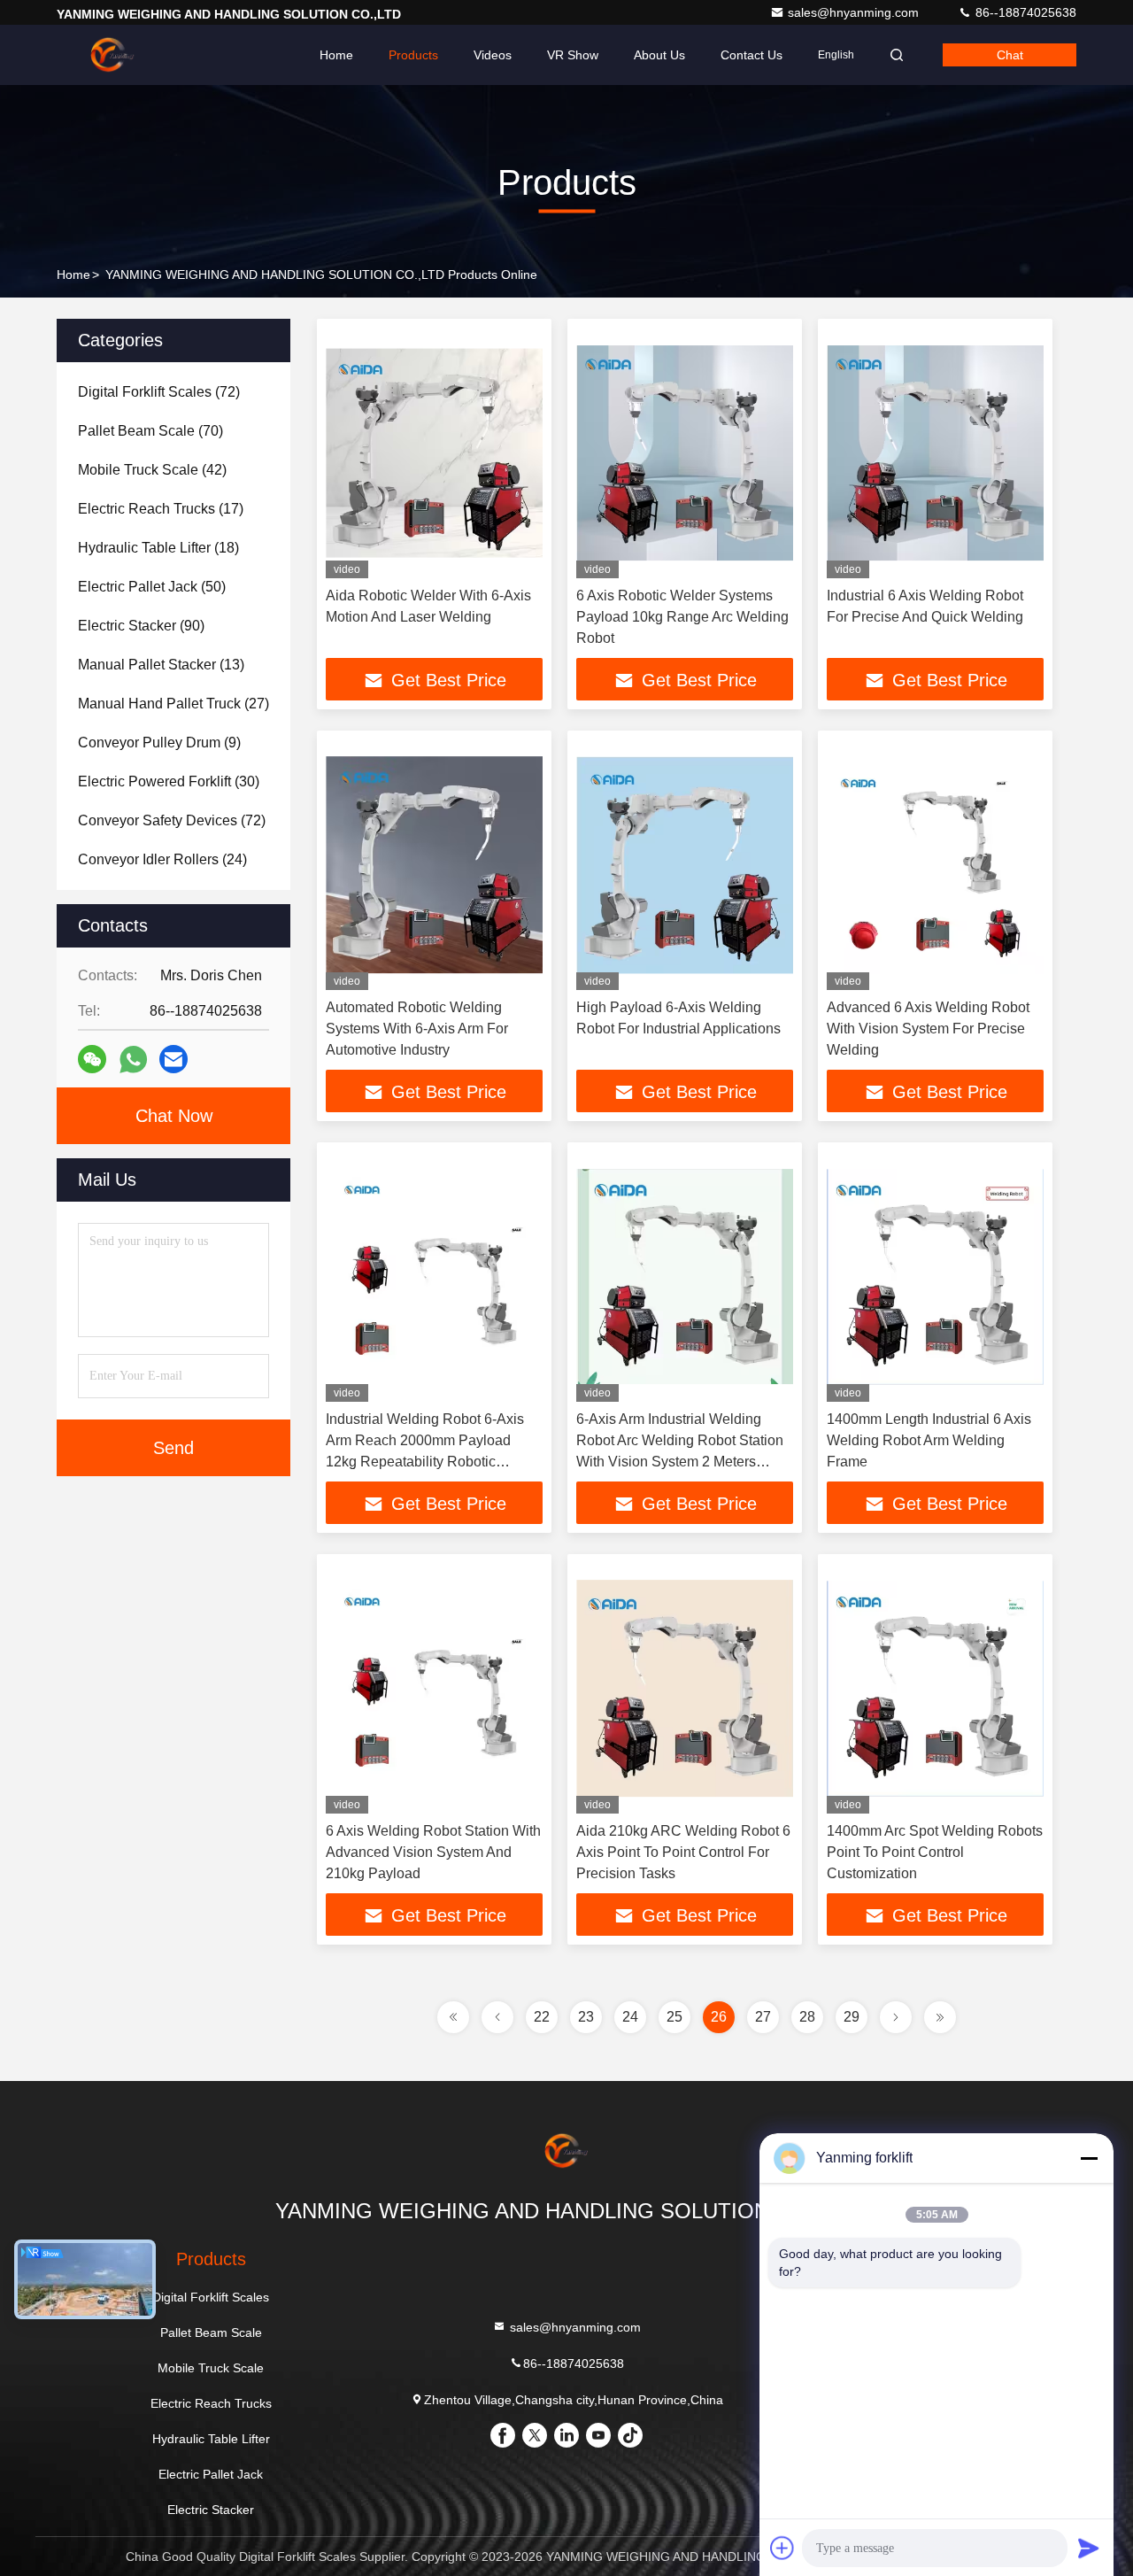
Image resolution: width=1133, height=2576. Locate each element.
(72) (159, 392)
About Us (659, 55)
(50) (152, 587)
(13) (161, 665)
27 (763, 2017)
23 (586, 2017)
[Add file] (782, 2548)
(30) (169, 781)
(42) (152, 470)
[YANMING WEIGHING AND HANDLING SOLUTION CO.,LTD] (112, 55)
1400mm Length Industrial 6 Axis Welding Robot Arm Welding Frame (929, 1440)
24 (630, 2017)
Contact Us (751, 55)
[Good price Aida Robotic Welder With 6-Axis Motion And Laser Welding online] (434, 453)
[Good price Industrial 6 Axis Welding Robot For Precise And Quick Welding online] (935, 453)
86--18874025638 (1024, 12)
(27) (173, 704)
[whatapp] (133, 1060)
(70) (150, 431)
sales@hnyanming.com (855, 12)
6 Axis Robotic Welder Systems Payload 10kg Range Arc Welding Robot (682, 617)
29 (852, 2017)
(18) (158, 548)
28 (807, 2017)
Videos (493, 55)
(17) (161, 509)
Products (413, 55)
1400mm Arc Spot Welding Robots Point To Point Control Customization (935, 1852)
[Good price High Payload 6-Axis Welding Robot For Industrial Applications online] (685, 865)
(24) (162, 859)
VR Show (573, 55)
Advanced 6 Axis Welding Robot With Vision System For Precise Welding (928, 1029)
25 (674, 2017)
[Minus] (1089, 2158)
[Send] (1089, 2548)
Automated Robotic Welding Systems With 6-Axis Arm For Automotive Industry (417, 1029)
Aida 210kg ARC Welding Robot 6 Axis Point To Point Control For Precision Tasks (683, 1852)
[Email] (173, 1059)
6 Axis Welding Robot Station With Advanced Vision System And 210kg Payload (433, 1852)
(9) (159, 743)
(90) (141, 626)
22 (542, 2017)
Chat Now (174, 1116)
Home (336, 55)
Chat (1010, 55)
